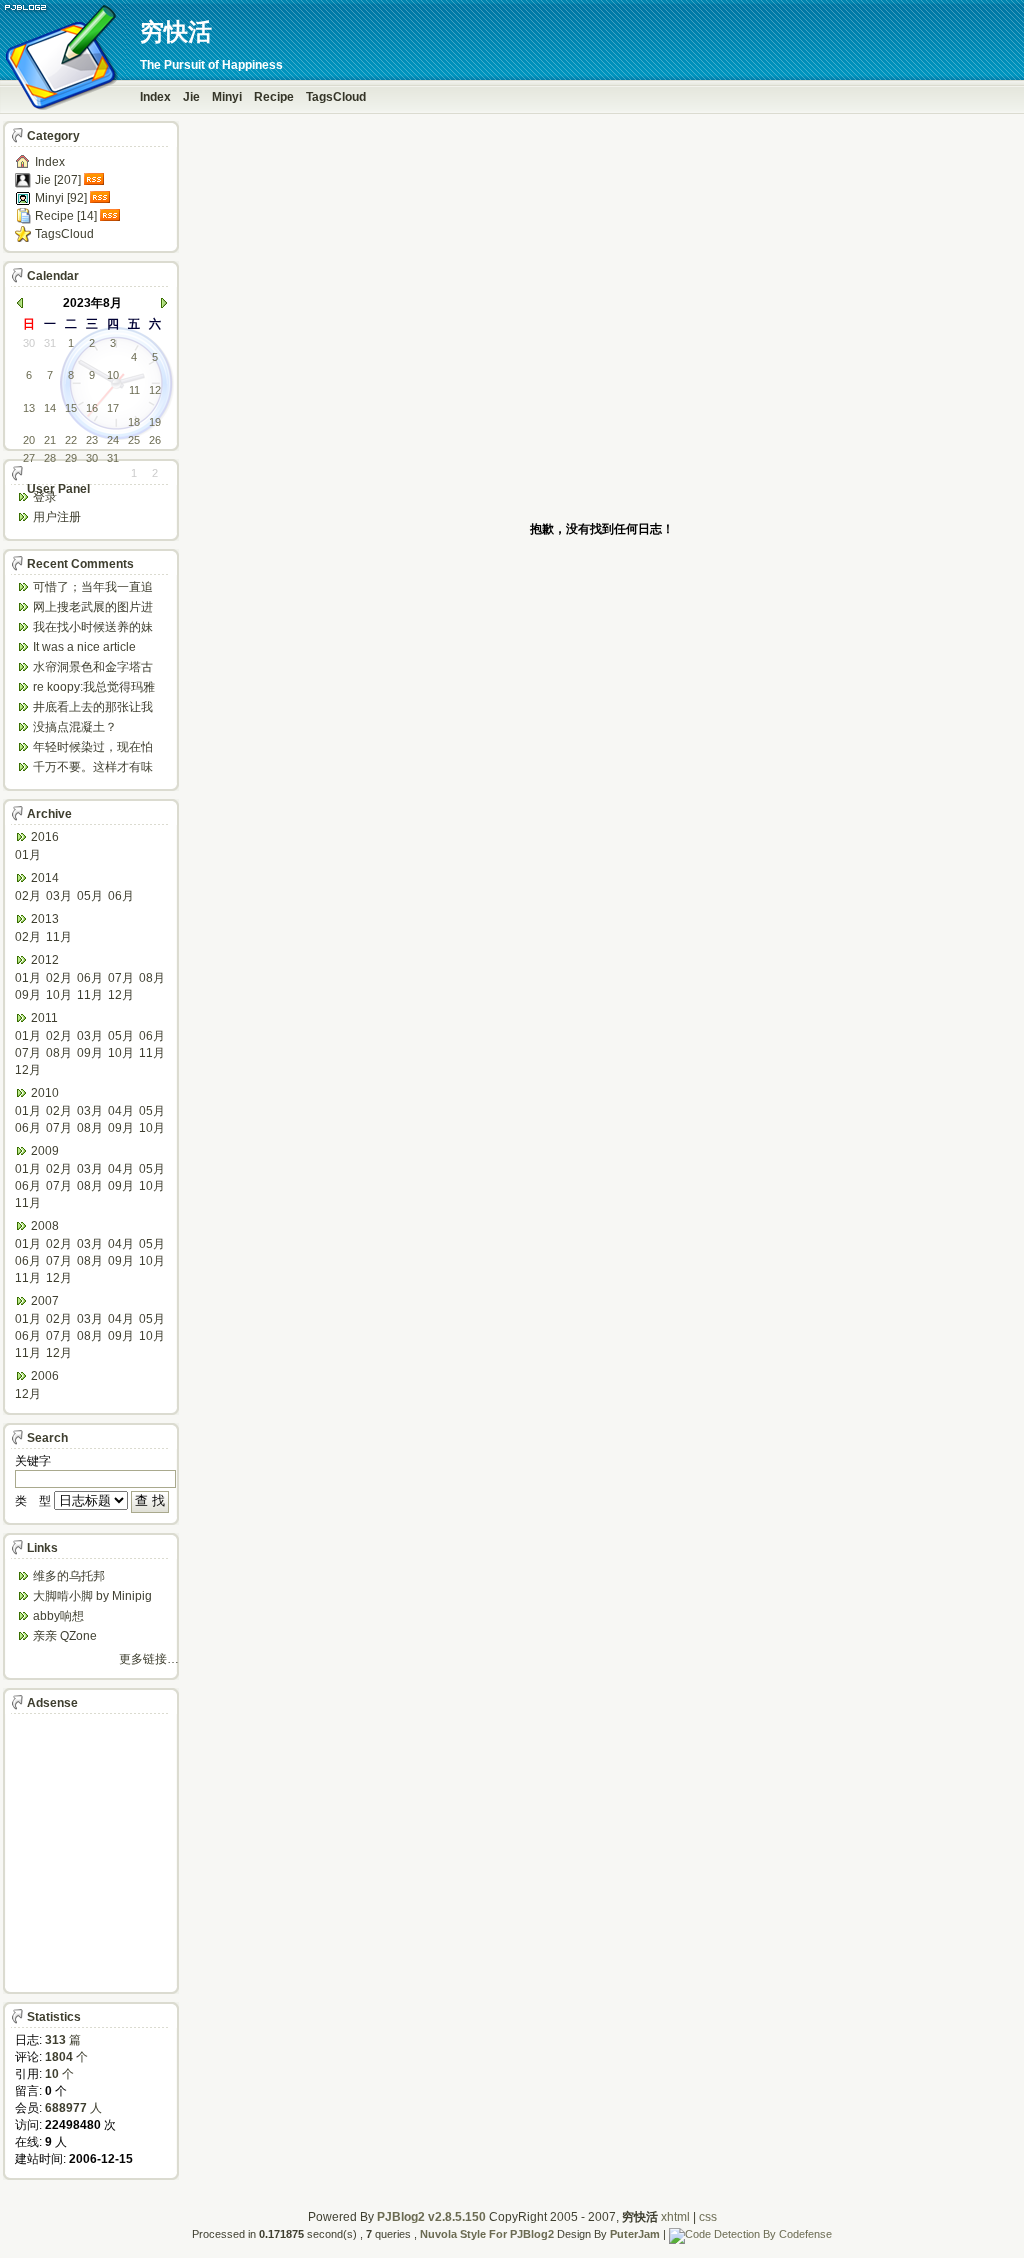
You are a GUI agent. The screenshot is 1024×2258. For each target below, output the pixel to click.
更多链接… (149, 1659)
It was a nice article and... (84, 648)
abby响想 (58, 1616)
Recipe (274, 97)
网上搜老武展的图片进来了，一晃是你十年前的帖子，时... (93, 608)
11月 (59, 937)
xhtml (675, 2217)
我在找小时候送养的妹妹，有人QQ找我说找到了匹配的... (96, 628)
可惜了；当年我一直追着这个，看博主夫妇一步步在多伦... (93, 588)
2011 (44, 1018)
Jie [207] (58, 180)
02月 (28, 896)
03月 (59, 896)
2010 (45, 1093)
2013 (45, 919)
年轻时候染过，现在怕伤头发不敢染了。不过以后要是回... (93, 748)
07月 (121, 978)
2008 (45, 1226)
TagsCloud (336, 97)
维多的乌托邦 (69, 1576)
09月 (28, 995)
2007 (45, 1301)
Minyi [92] (61, 198)
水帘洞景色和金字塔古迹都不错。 (93, 668)
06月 (121, 896)
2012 (45, 960)
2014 (45, 878)
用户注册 (57, 517)
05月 (90, 896)
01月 (28, 855)
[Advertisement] (602, 466)
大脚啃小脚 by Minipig (92, 1596)
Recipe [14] (66, 216)
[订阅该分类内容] (96, 180)
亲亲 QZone (65, 1636)
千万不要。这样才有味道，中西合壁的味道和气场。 (93, 768)
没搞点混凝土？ (75, 727)
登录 (45, 497)
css (708, 2217)
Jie (191, 97)
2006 (45, 1376)
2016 (45, 837)
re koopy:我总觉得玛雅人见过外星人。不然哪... (97, 688)
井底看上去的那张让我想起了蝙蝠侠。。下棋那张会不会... (93, 708)
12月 (121, 995)
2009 (45, 1151)
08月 (152, 978)
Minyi (227, 97)
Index (155, 97)
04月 (121, 1111)
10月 (59, 995)
